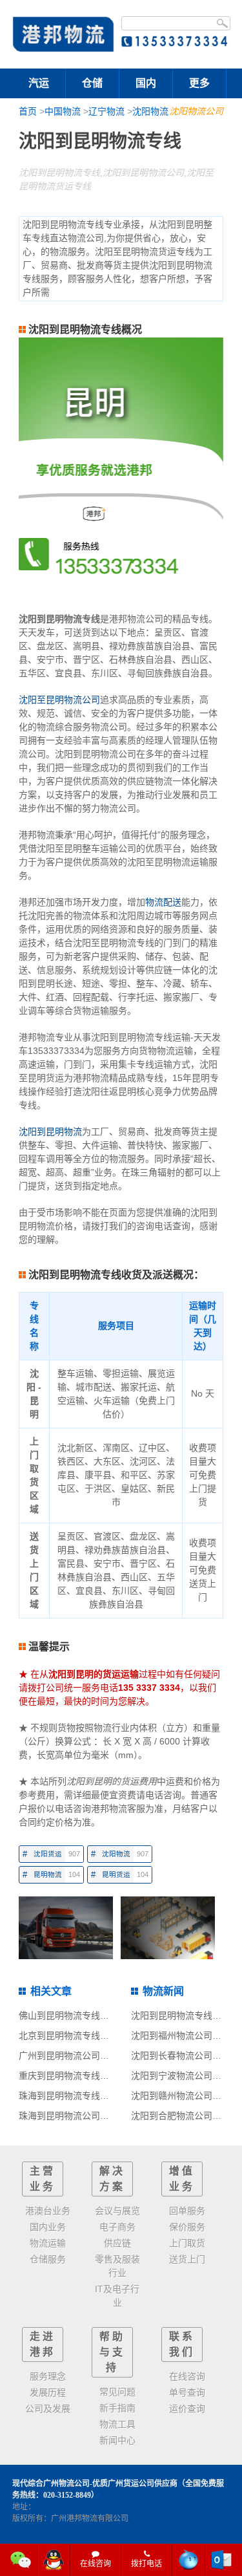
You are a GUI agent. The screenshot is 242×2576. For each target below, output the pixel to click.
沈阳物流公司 (196, 111)
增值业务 (182, 2179)
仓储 (92, 83)
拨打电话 (146, 2564)
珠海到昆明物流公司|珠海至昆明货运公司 (101, 2116)
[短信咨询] (189, 2560)
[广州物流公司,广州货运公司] (64, 34)
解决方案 (112, 2179)
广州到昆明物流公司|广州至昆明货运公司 (101, 2055)
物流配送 (163, 902)
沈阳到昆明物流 (50, 1132)
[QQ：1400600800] (54, 2560)
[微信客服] (21, 2560)
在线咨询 (96, 2564)
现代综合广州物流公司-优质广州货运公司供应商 (95, 2484)
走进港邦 (43, 2344)
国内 (146, 83)
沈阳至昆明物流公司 (59, 700)
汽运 (39, 83)
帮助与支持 (112, 2352)
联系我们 (182, 2344)
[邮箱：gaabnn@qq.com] (221, 2560)
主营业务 (43, 2179)
